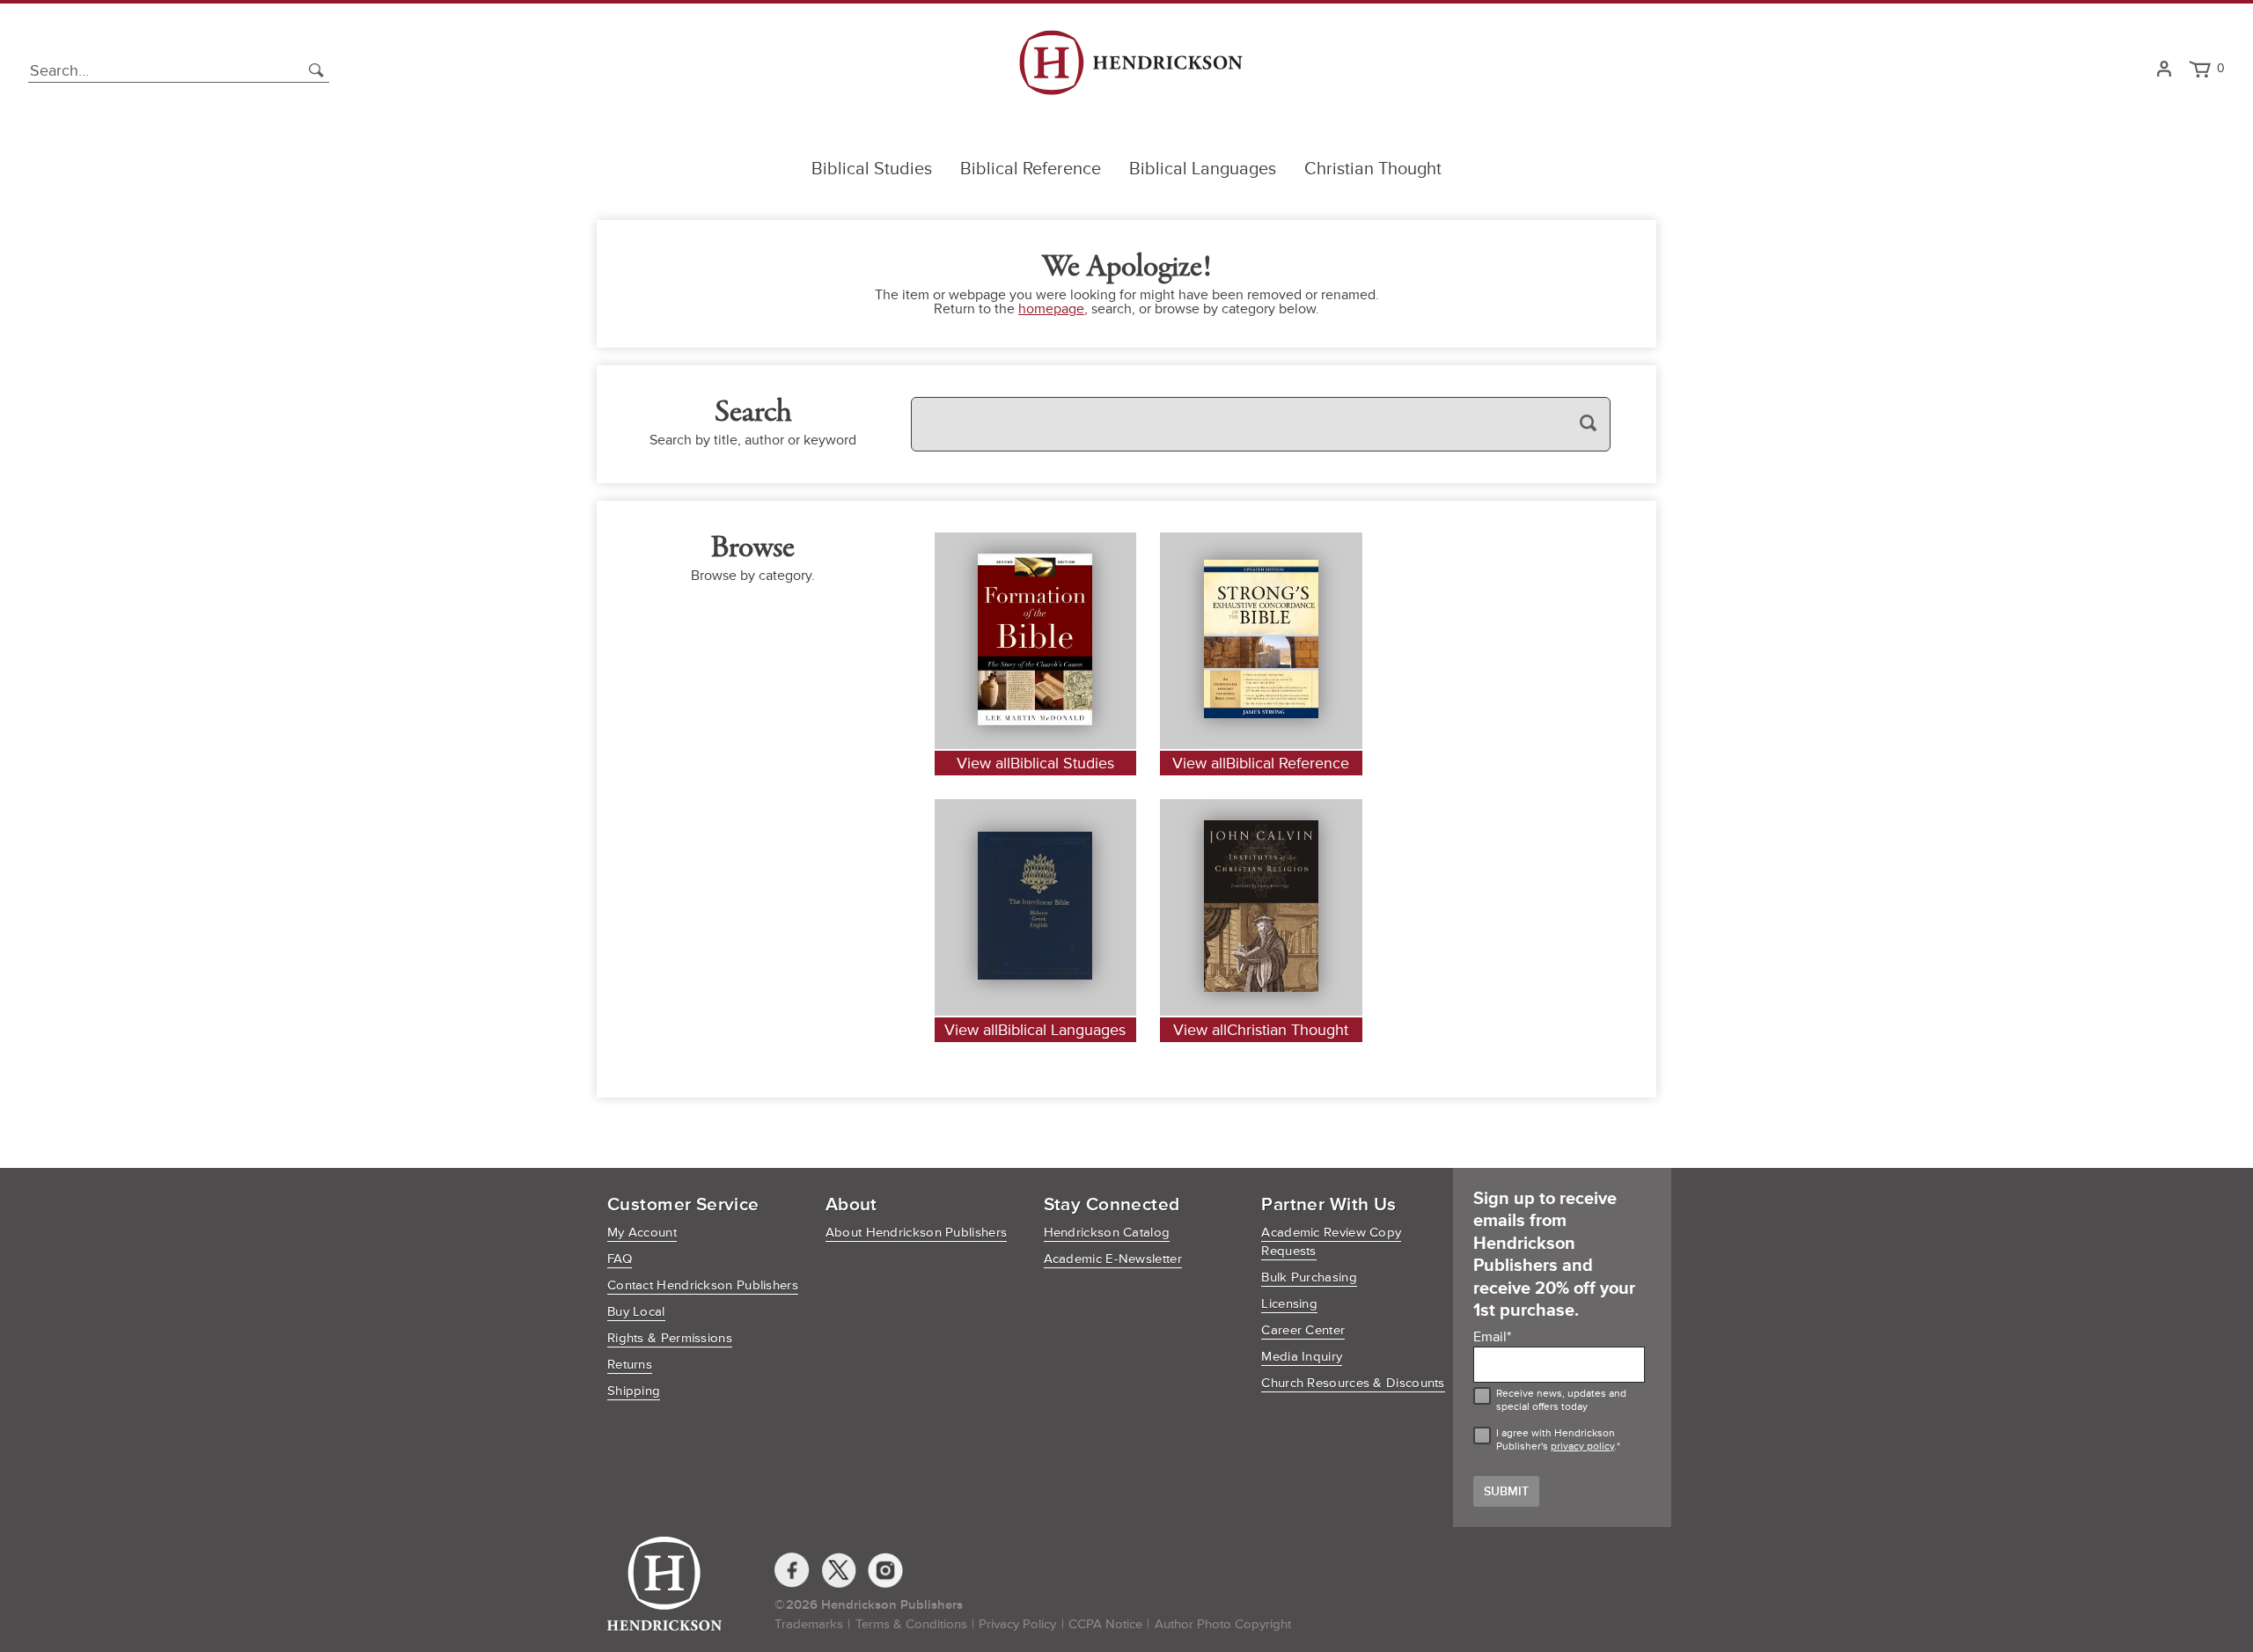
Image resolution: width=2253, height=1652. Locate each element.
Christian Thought (1373, 169)
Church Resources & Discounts (1353, 1383)
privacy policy (1582, 1446)
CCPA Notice (1105, 1624)
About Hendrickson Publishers (916, 1233)
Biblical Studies (872, 169)
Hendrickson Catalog (1107, 1233)
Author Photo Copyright (1223, 1624)
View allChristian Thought (1261, 1030)
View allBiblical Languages (1035, 1030)
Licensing (1289, 1304)
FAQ (620, 1259)
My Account (642, 1233)
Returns (630, 1365)
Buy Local (636, 1312)
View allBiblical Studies (1035, 763)
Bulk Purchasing (1309, 1278)
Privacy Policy (1017, 1624)
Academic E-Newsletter (1113, 1259)
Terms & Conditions (911, 1624)
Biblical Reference (1031, 169)
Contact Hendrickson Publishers (703, 1285)
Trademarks (809, 1624)
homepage (1051, 309)
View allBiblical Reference (1261, 763)
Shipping (634, 1391)
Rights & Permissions (670, 1338)
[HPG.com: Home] (1130, 70)
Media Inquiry (1302, 1357)
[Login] (2164, 70)
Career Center (1303, 1330)
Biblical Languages (1203, 169)
